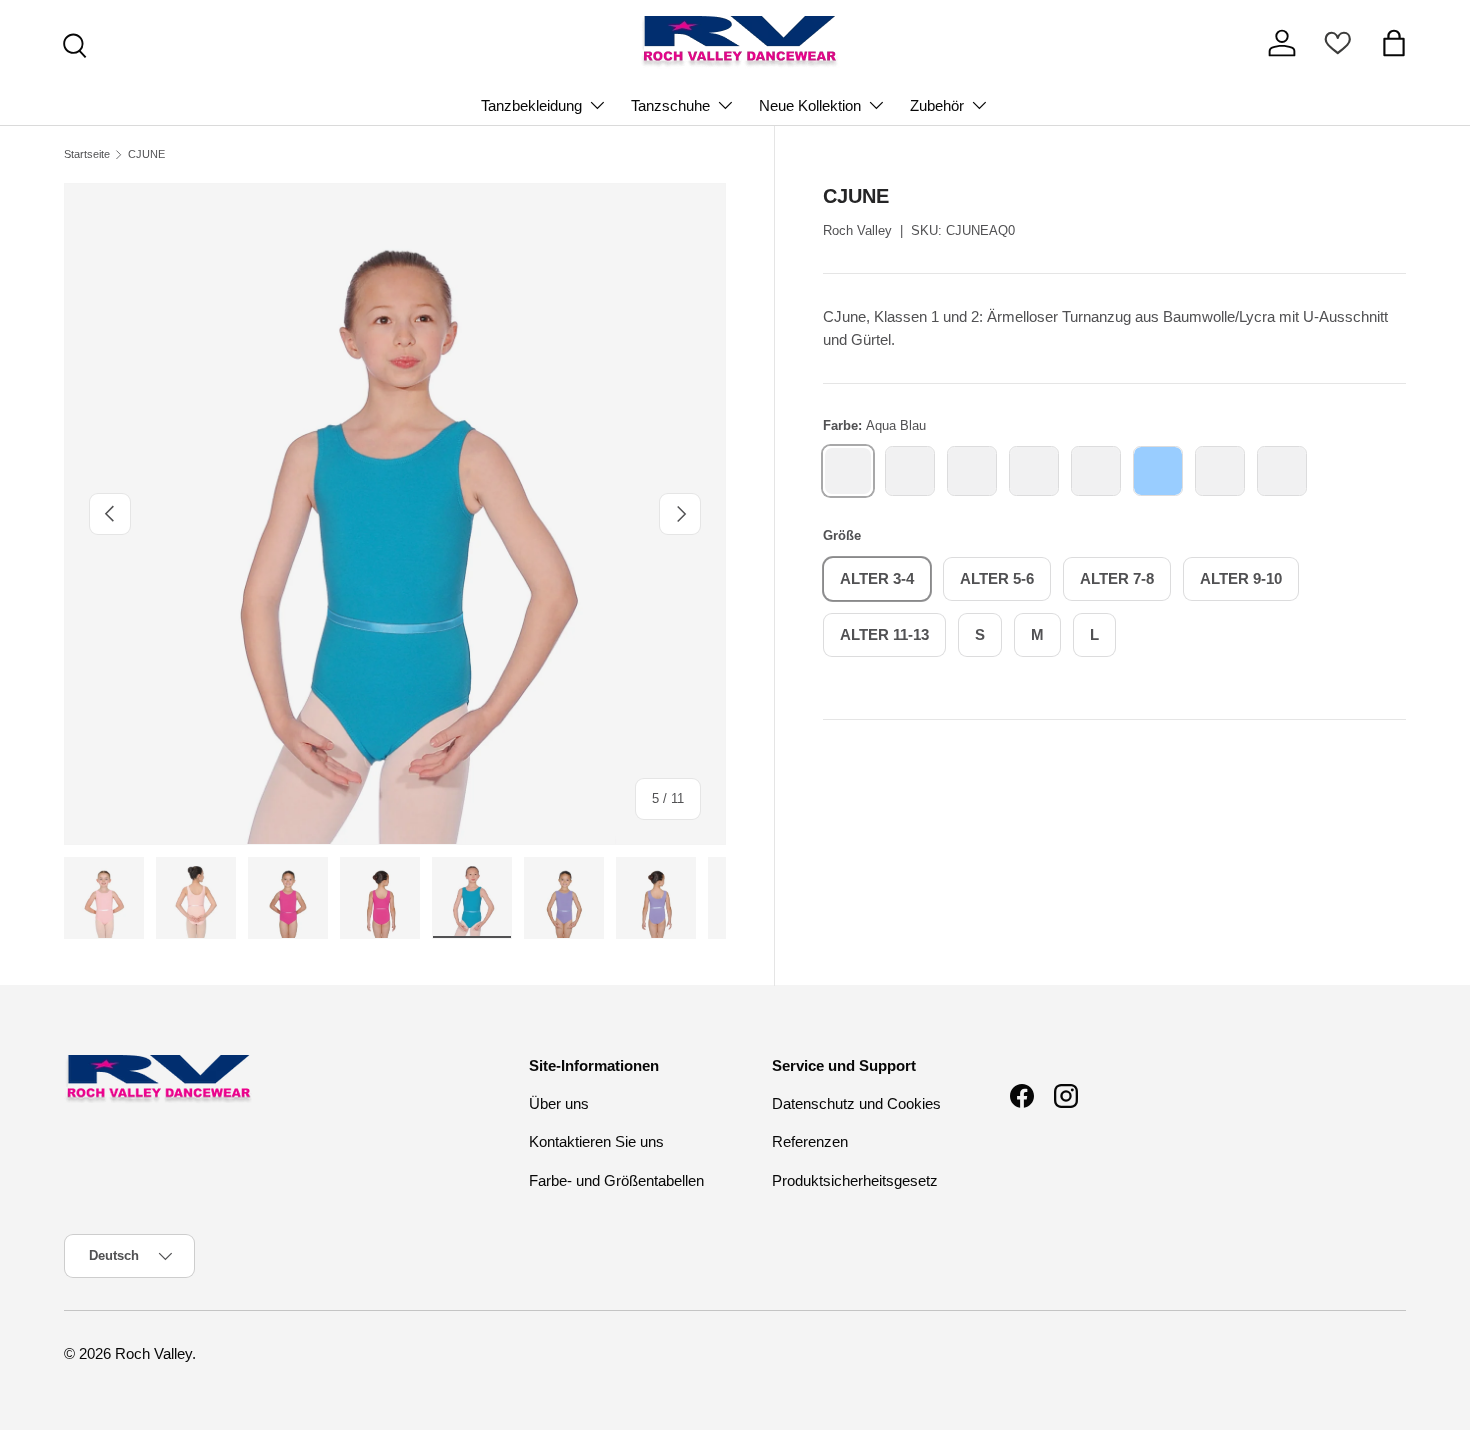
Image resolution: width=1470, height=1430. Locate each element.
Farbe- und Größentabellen (616, 1180)
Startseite (87, 154)
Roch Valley (857, 230)
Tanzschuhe (670, 105)
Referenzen (810, 1141)
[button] (1394, 43)
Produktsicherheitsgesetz (855, 1180)
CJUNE (146, 154)
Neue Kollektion (810, 105)
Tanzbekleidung (531, 105)
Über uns (559, 1103)
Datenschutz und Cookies (856, 1103)
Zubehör (937, 105)
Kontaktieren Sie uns (596, 1141)
